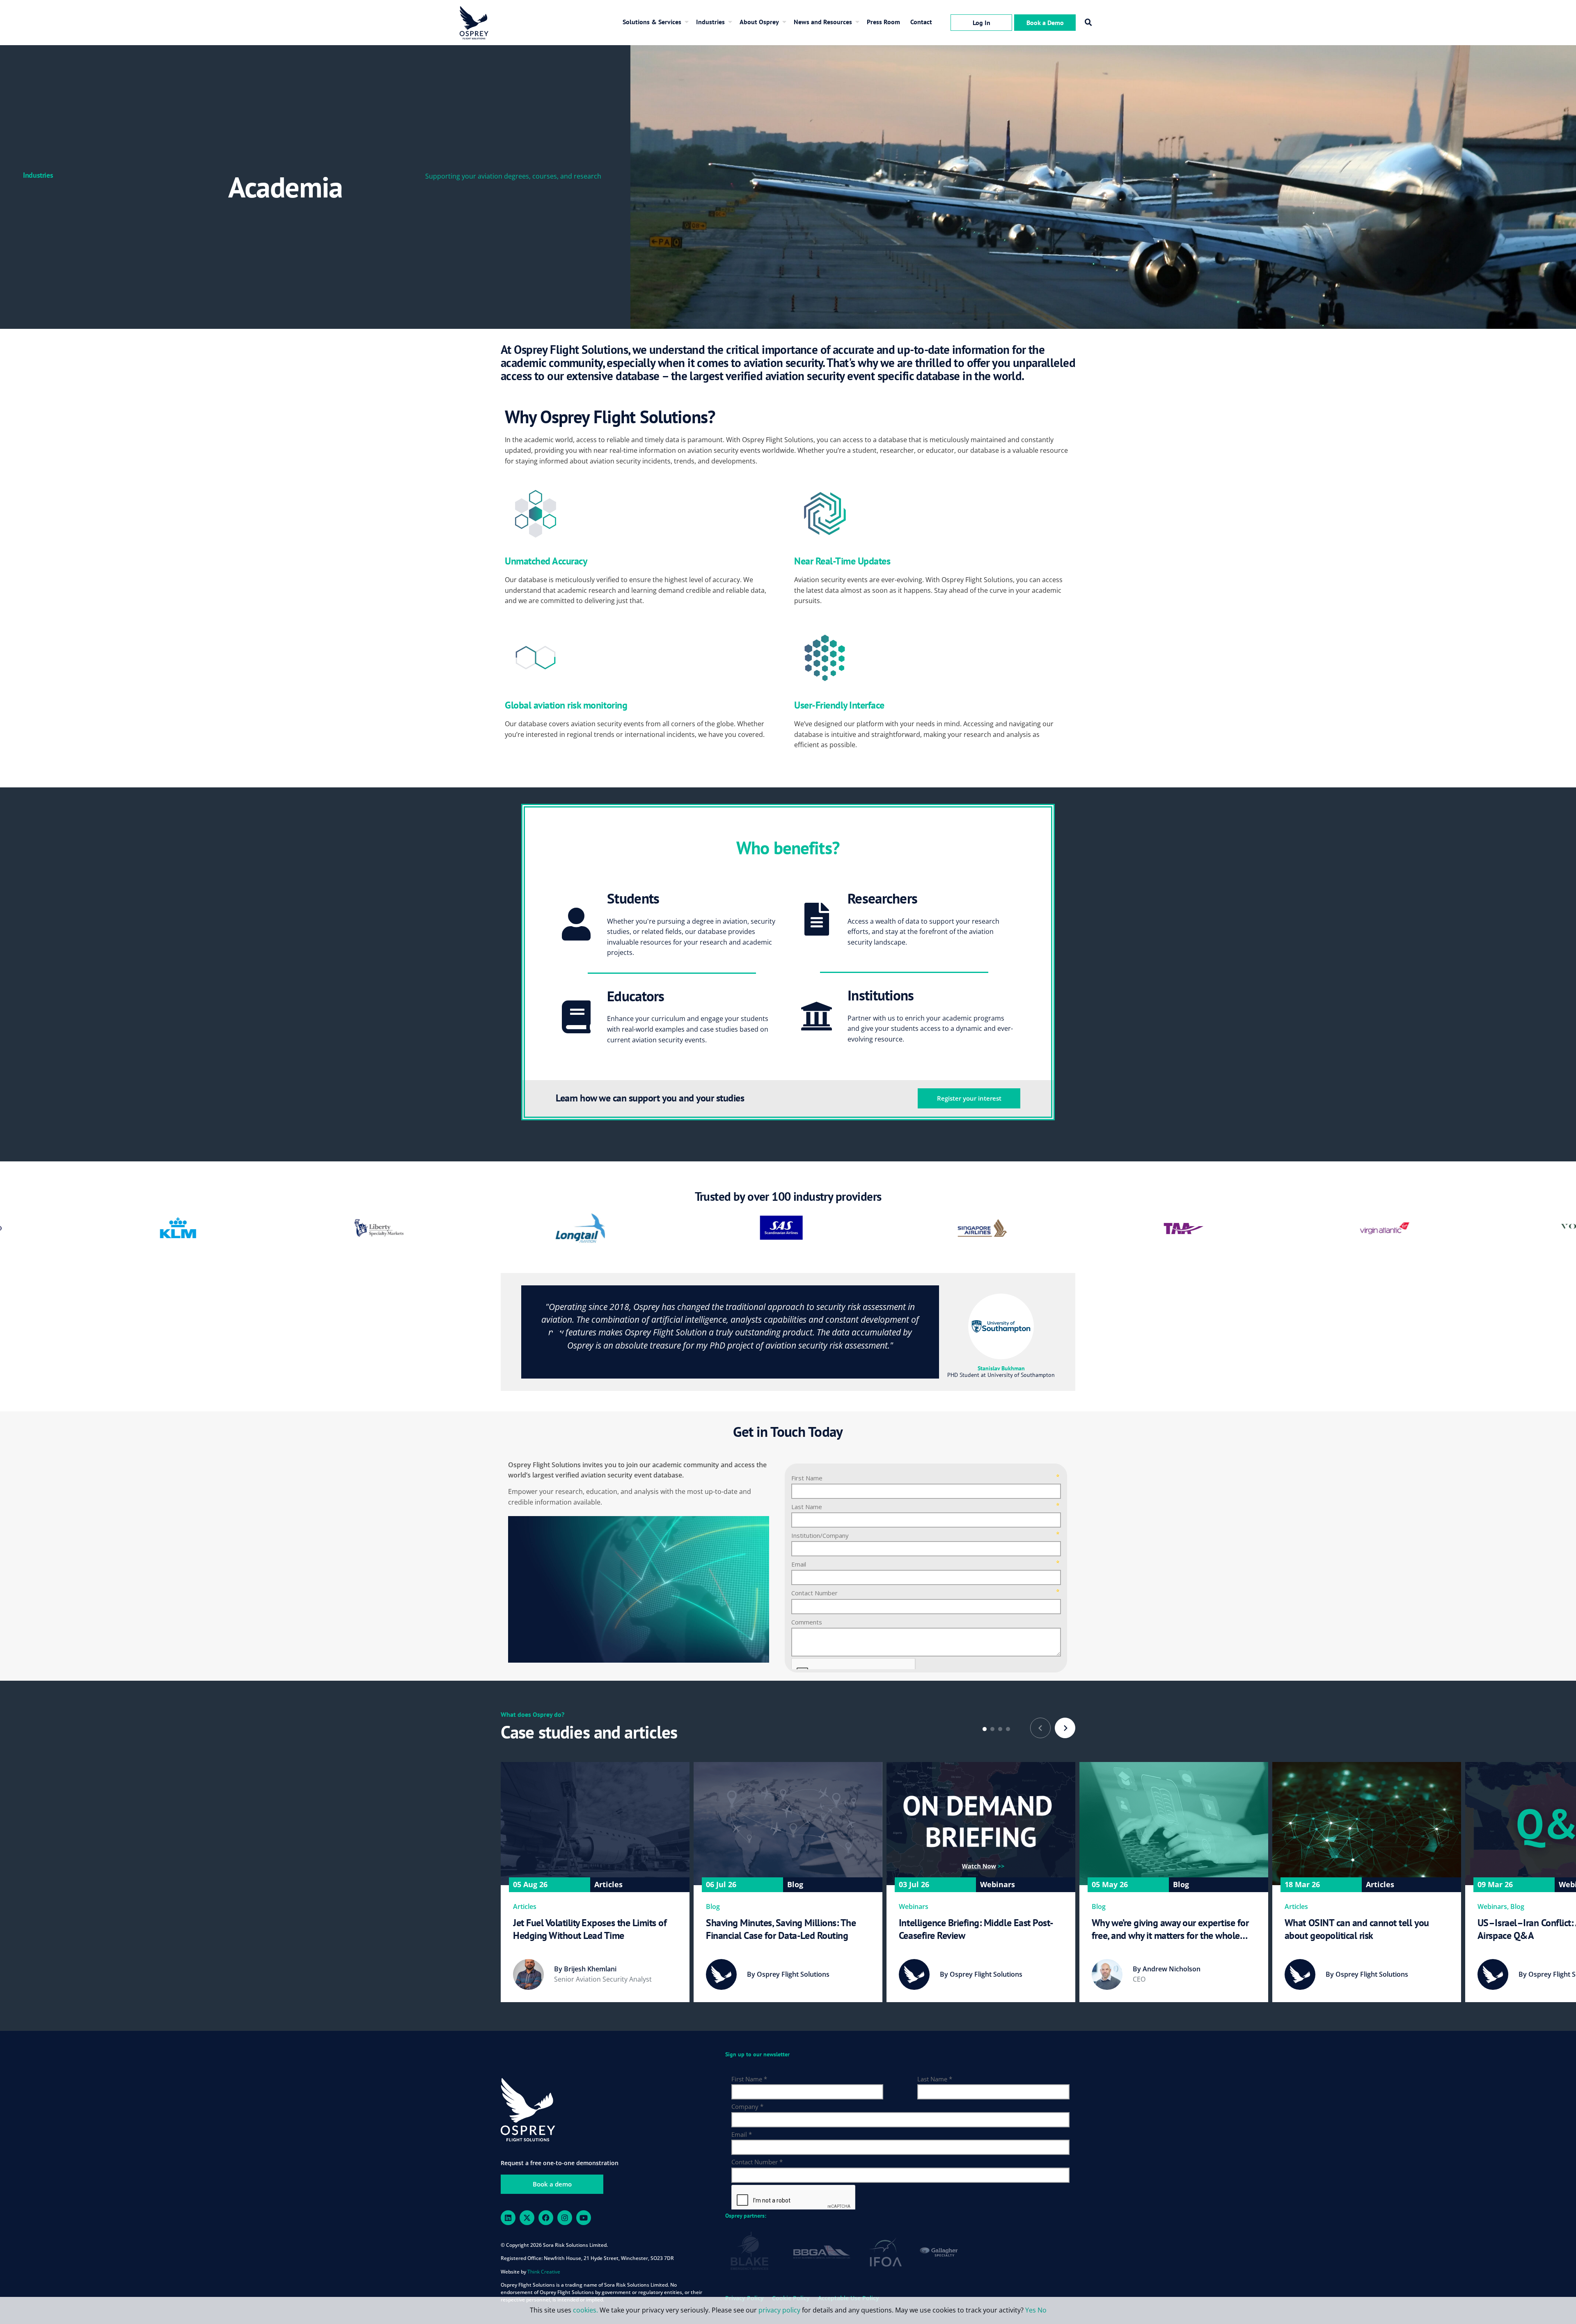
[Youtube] (584, 2218)
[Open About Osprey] (786, 22)
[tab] (985, 1729)
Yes (1031, 2310)
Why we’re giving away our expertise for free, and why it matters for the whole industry (1170, 1929)
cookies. (586, 2310)
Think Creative (544, 2272)
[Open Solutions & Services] (689, 22)
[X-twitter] (527, 2218)
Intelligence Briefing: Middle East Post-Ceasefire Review (976, 1929)
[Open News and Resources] (859, 22)
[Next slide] (1065, 1728)
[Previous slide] (1040, 1728)
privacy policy (779, 2310)
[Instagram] (565, 2218)
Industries (38, 175)
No (1042, 2310)
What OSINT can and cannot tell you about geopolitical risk (1357, 1929)
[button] (1088, 23)
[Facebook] (546, 2218)
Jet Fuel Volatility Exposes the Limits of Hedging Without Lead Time (590, 1929)
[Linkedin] (508, 2218)
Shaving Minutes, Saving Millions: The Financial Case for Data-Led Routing (781, 1929)
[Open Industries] (732, 22)
